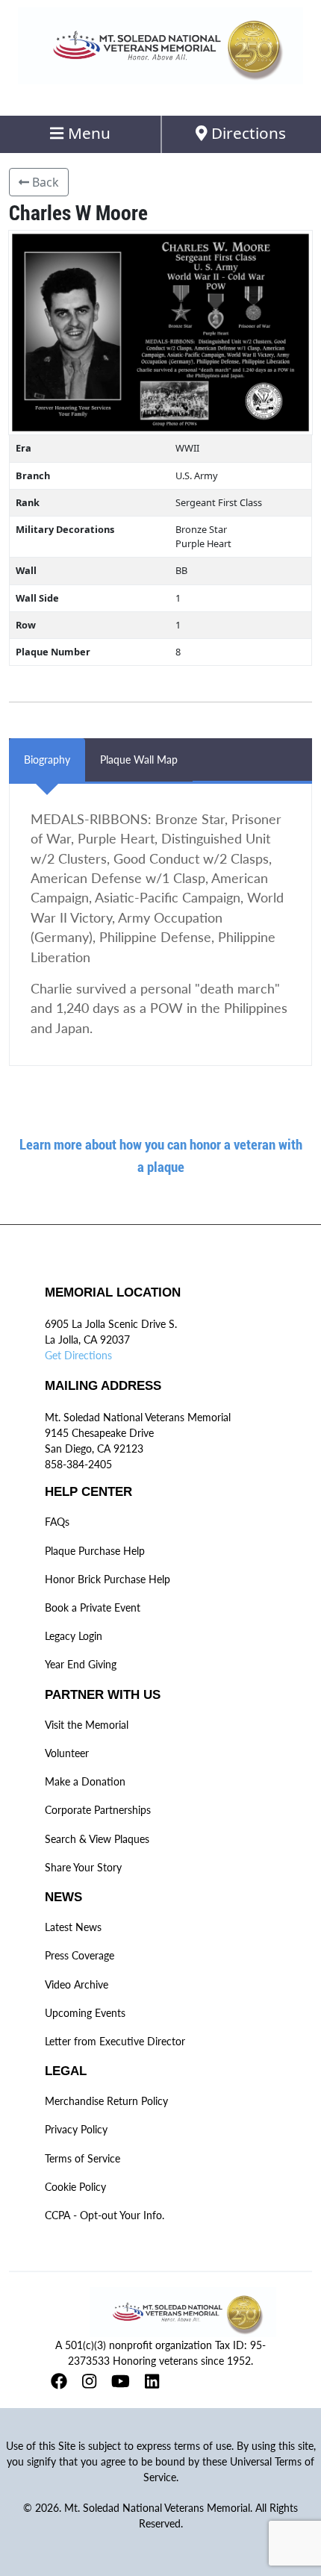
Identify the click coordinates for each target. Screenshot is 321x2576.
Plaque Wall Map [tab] (139, 760)
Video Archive (77, 1984)
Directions (247, 133)
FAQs (57, 1522)
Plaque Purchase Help (95, 1551)
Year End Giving (81, 1664)
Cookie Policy (75, 2187)
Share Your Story (83, 1867)
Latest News (73, 1927)
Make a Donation (85, 1781)
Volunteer (67, 1753)
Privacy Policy (76, 2129)
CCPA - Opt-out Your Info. (105, 2215)
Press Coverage (80, 1955)
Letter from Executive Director (115, 2041)
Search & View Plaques (97, 1839)
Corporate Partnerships (98, 1810)
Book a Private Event (93, 1607)
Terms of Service (82, 2158)
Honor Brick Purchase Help (107, 1579)
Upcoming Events (85, 2013)
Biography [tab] (47, 760)
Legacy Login (74, 1636)
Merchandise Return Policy (106, 2101)
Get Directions (78, 1355)
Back (44, 182)
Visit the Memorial (87, 1725)
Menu (87, 133)
